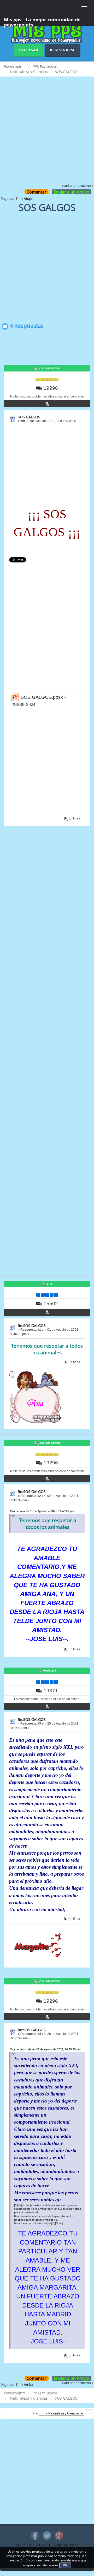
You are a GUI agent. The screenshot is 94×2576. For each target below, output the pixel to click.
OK (65, 2565)
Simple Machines (66, 2545)
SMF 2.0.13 (24, 2545)
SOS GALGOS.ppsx (41, 697)
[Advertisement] (47, 134)
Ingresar (29, 50)
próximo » (85, 186)
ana (49, 1283)
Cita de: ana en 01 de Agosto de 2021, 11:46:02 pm (42, 1511)
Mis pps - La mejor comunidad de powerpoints (42, 21)
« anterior (69, 186)
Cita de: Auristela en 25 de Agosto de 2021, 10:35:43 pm (45, 2049)
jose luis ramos (50, 368)
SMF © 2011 (43, 2545)
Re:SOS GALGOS (32, 1326)
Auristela (50, 1670)
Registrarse (63, 50)
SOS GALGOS (29, 417)
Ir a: (36, 2413)
